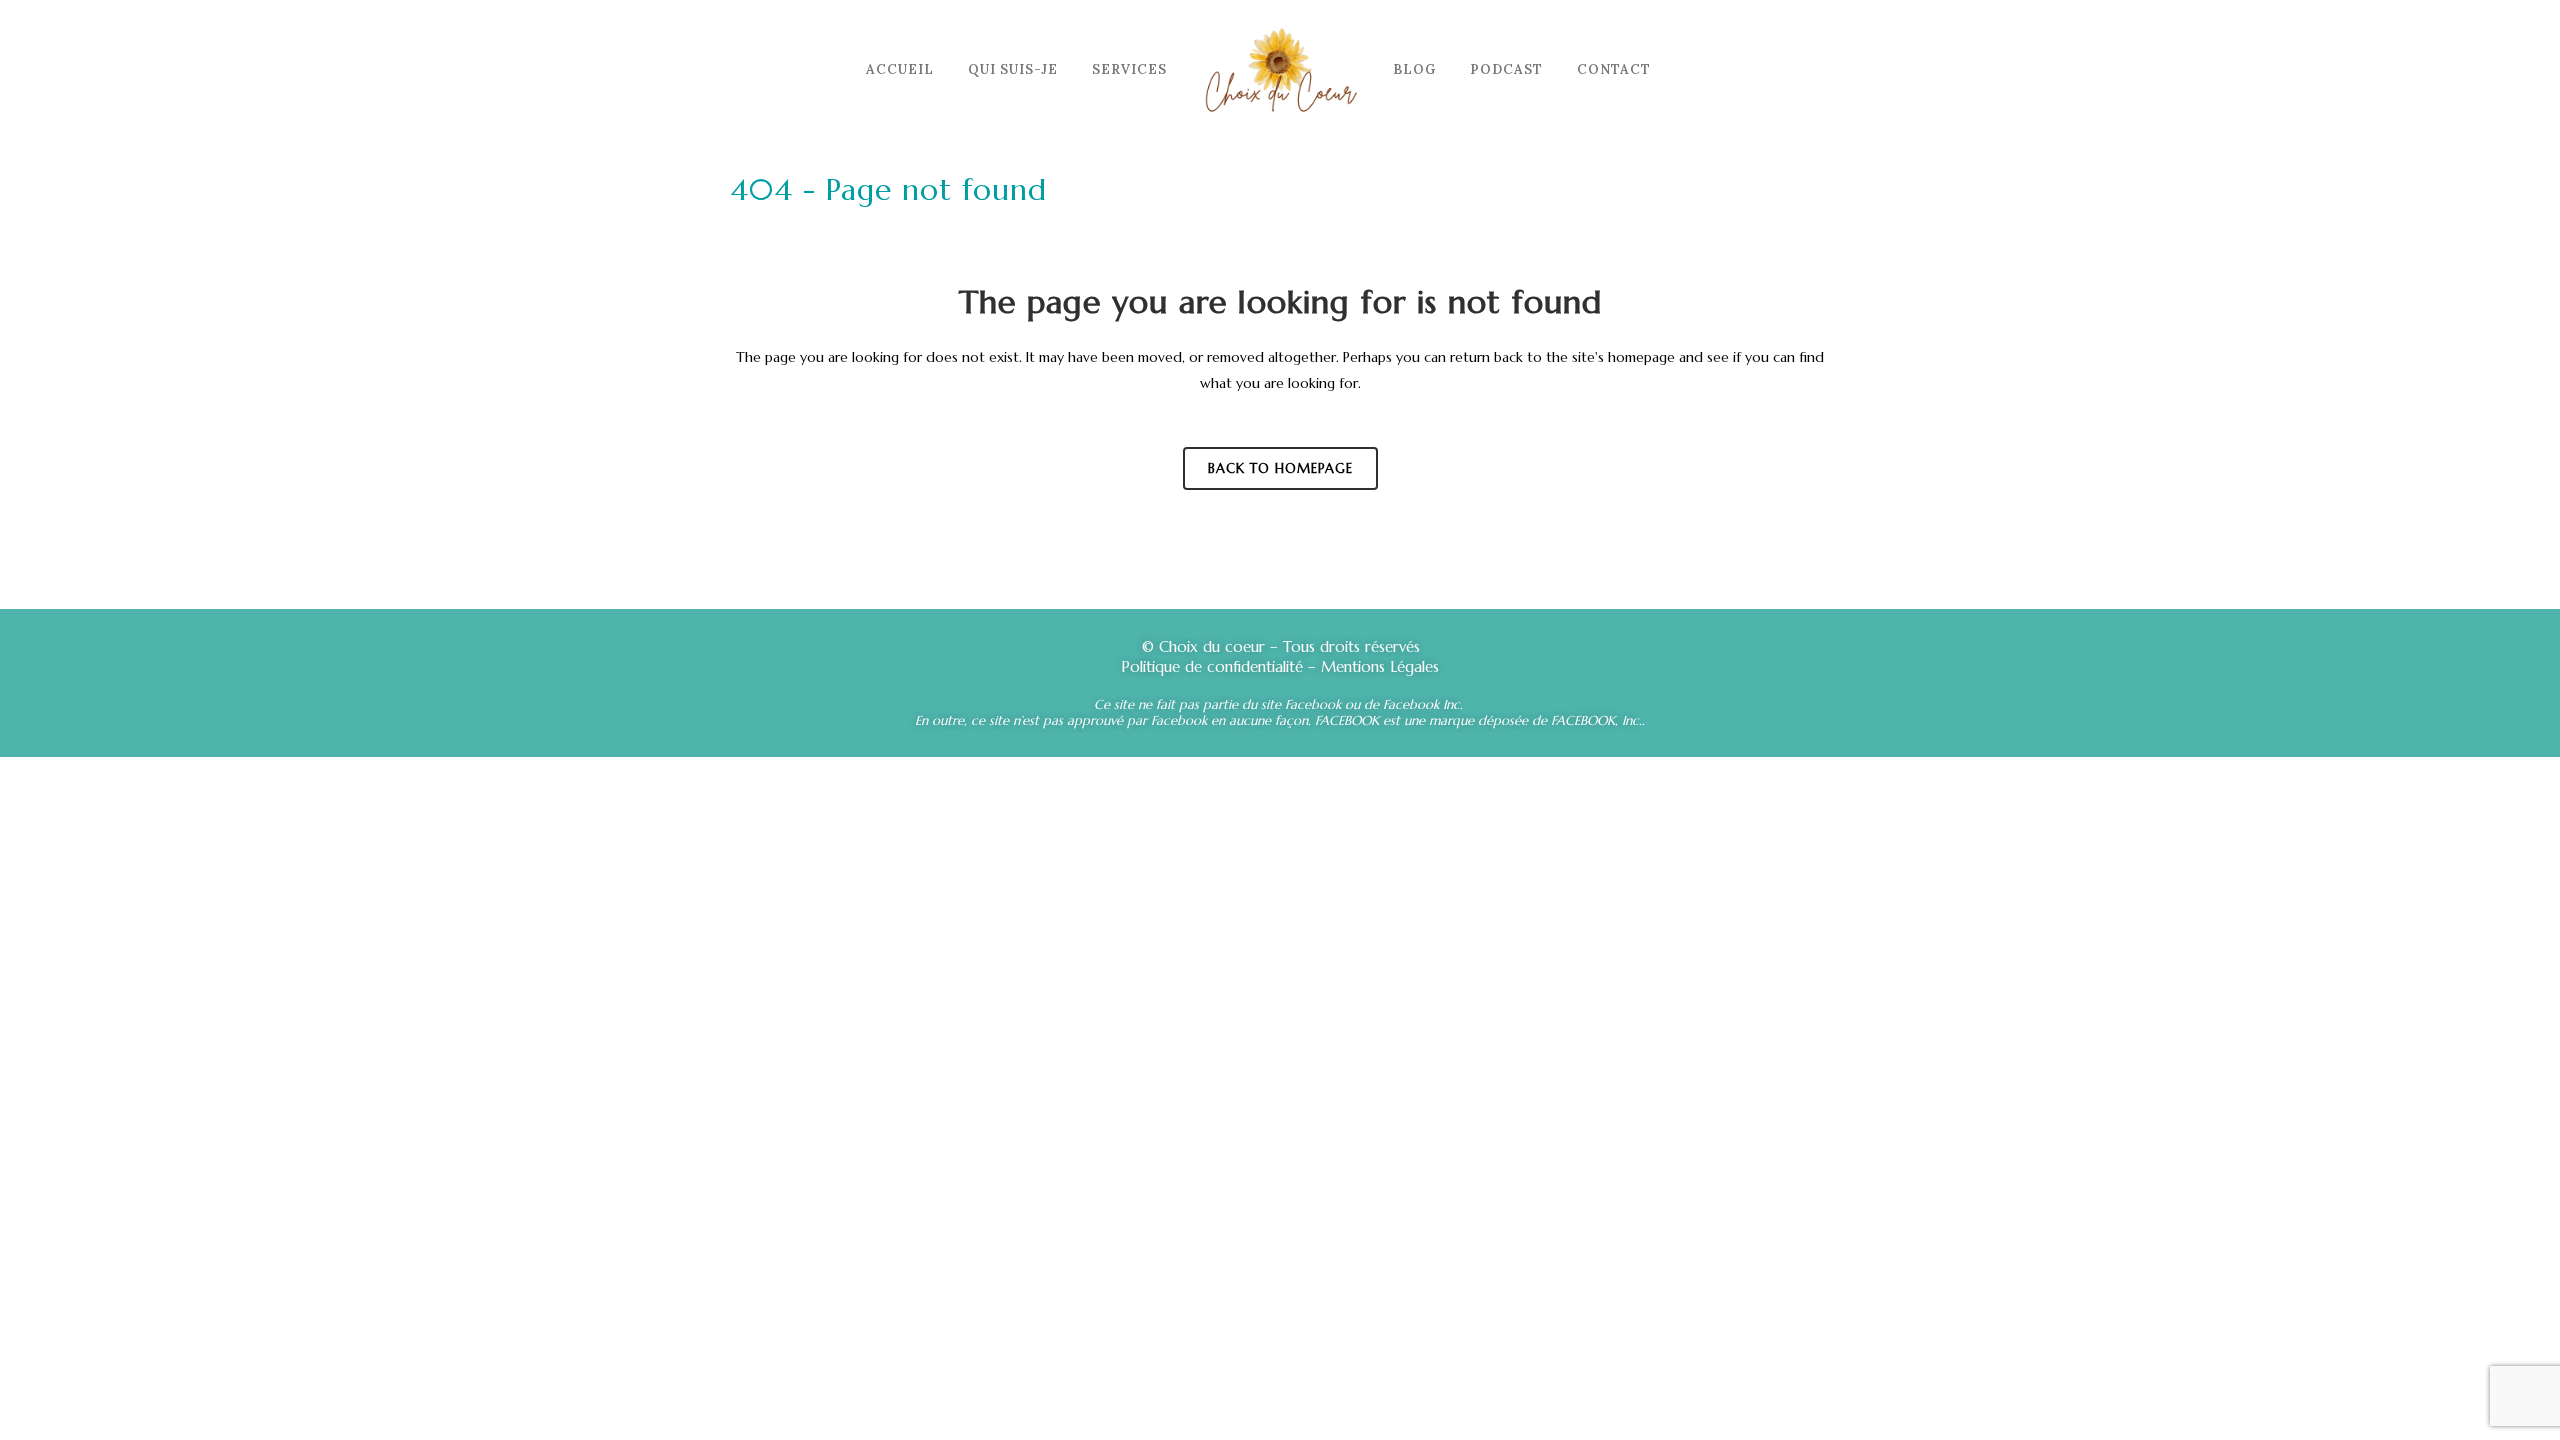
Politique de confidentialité (1212, 666)
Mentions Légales (1377, 666)
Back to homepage (1280, 468)
